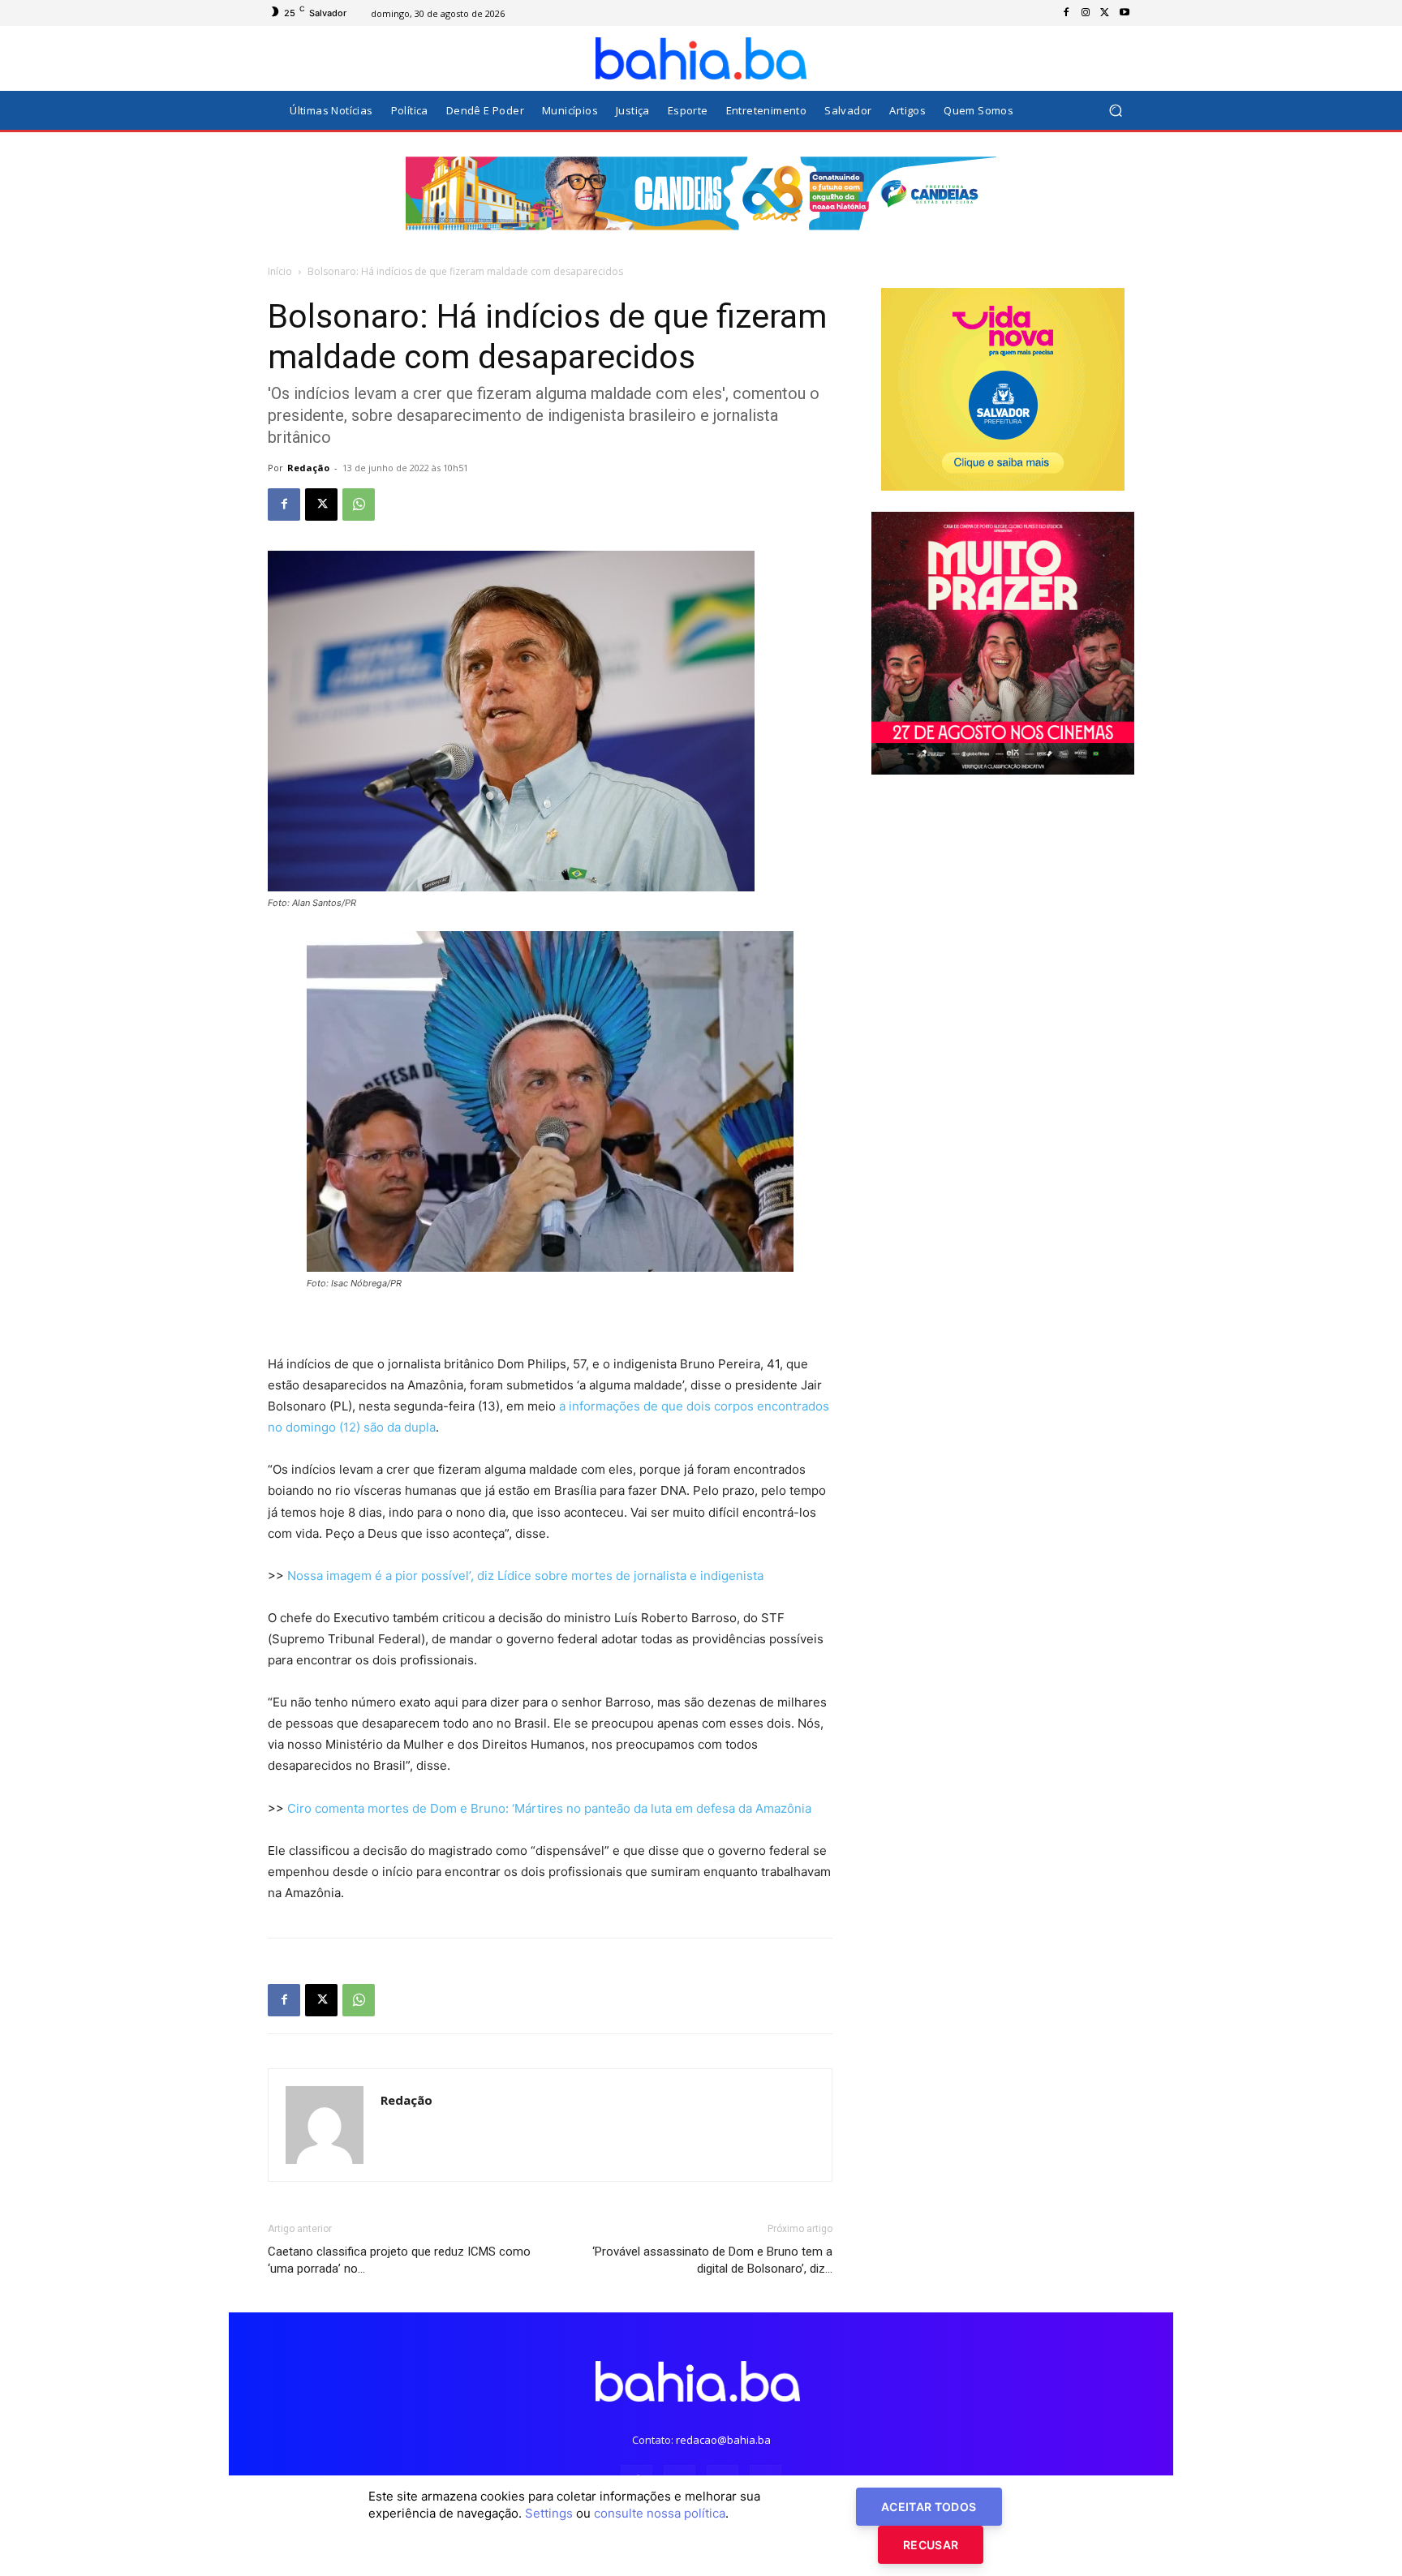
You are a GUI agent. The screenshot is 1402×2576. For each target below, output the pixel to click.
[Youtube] (1125, 13)
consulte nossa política (660, 2513)
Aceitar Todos (929, 2507)
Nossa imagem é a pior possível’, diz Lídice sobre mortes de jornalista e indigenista (525, 1576)
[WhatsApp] (359, 504)
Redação (308, 468)
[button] (1115, 111)
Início (280, 271)
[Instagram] (1086, 13)
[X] (1105, 13)
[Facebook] (1066, 13)
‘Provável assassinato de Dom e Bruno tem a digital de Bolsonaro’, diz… (712, 2260)
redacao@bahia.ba (723, 2440)
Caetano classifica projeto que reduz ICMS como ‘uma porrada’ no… (399, 2260)
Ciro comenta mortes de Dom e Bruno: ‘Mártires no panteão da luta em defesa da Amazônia (549, 1808)
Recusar (931, 2545)
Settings (549, 2513)
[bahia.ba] (701, 58)
